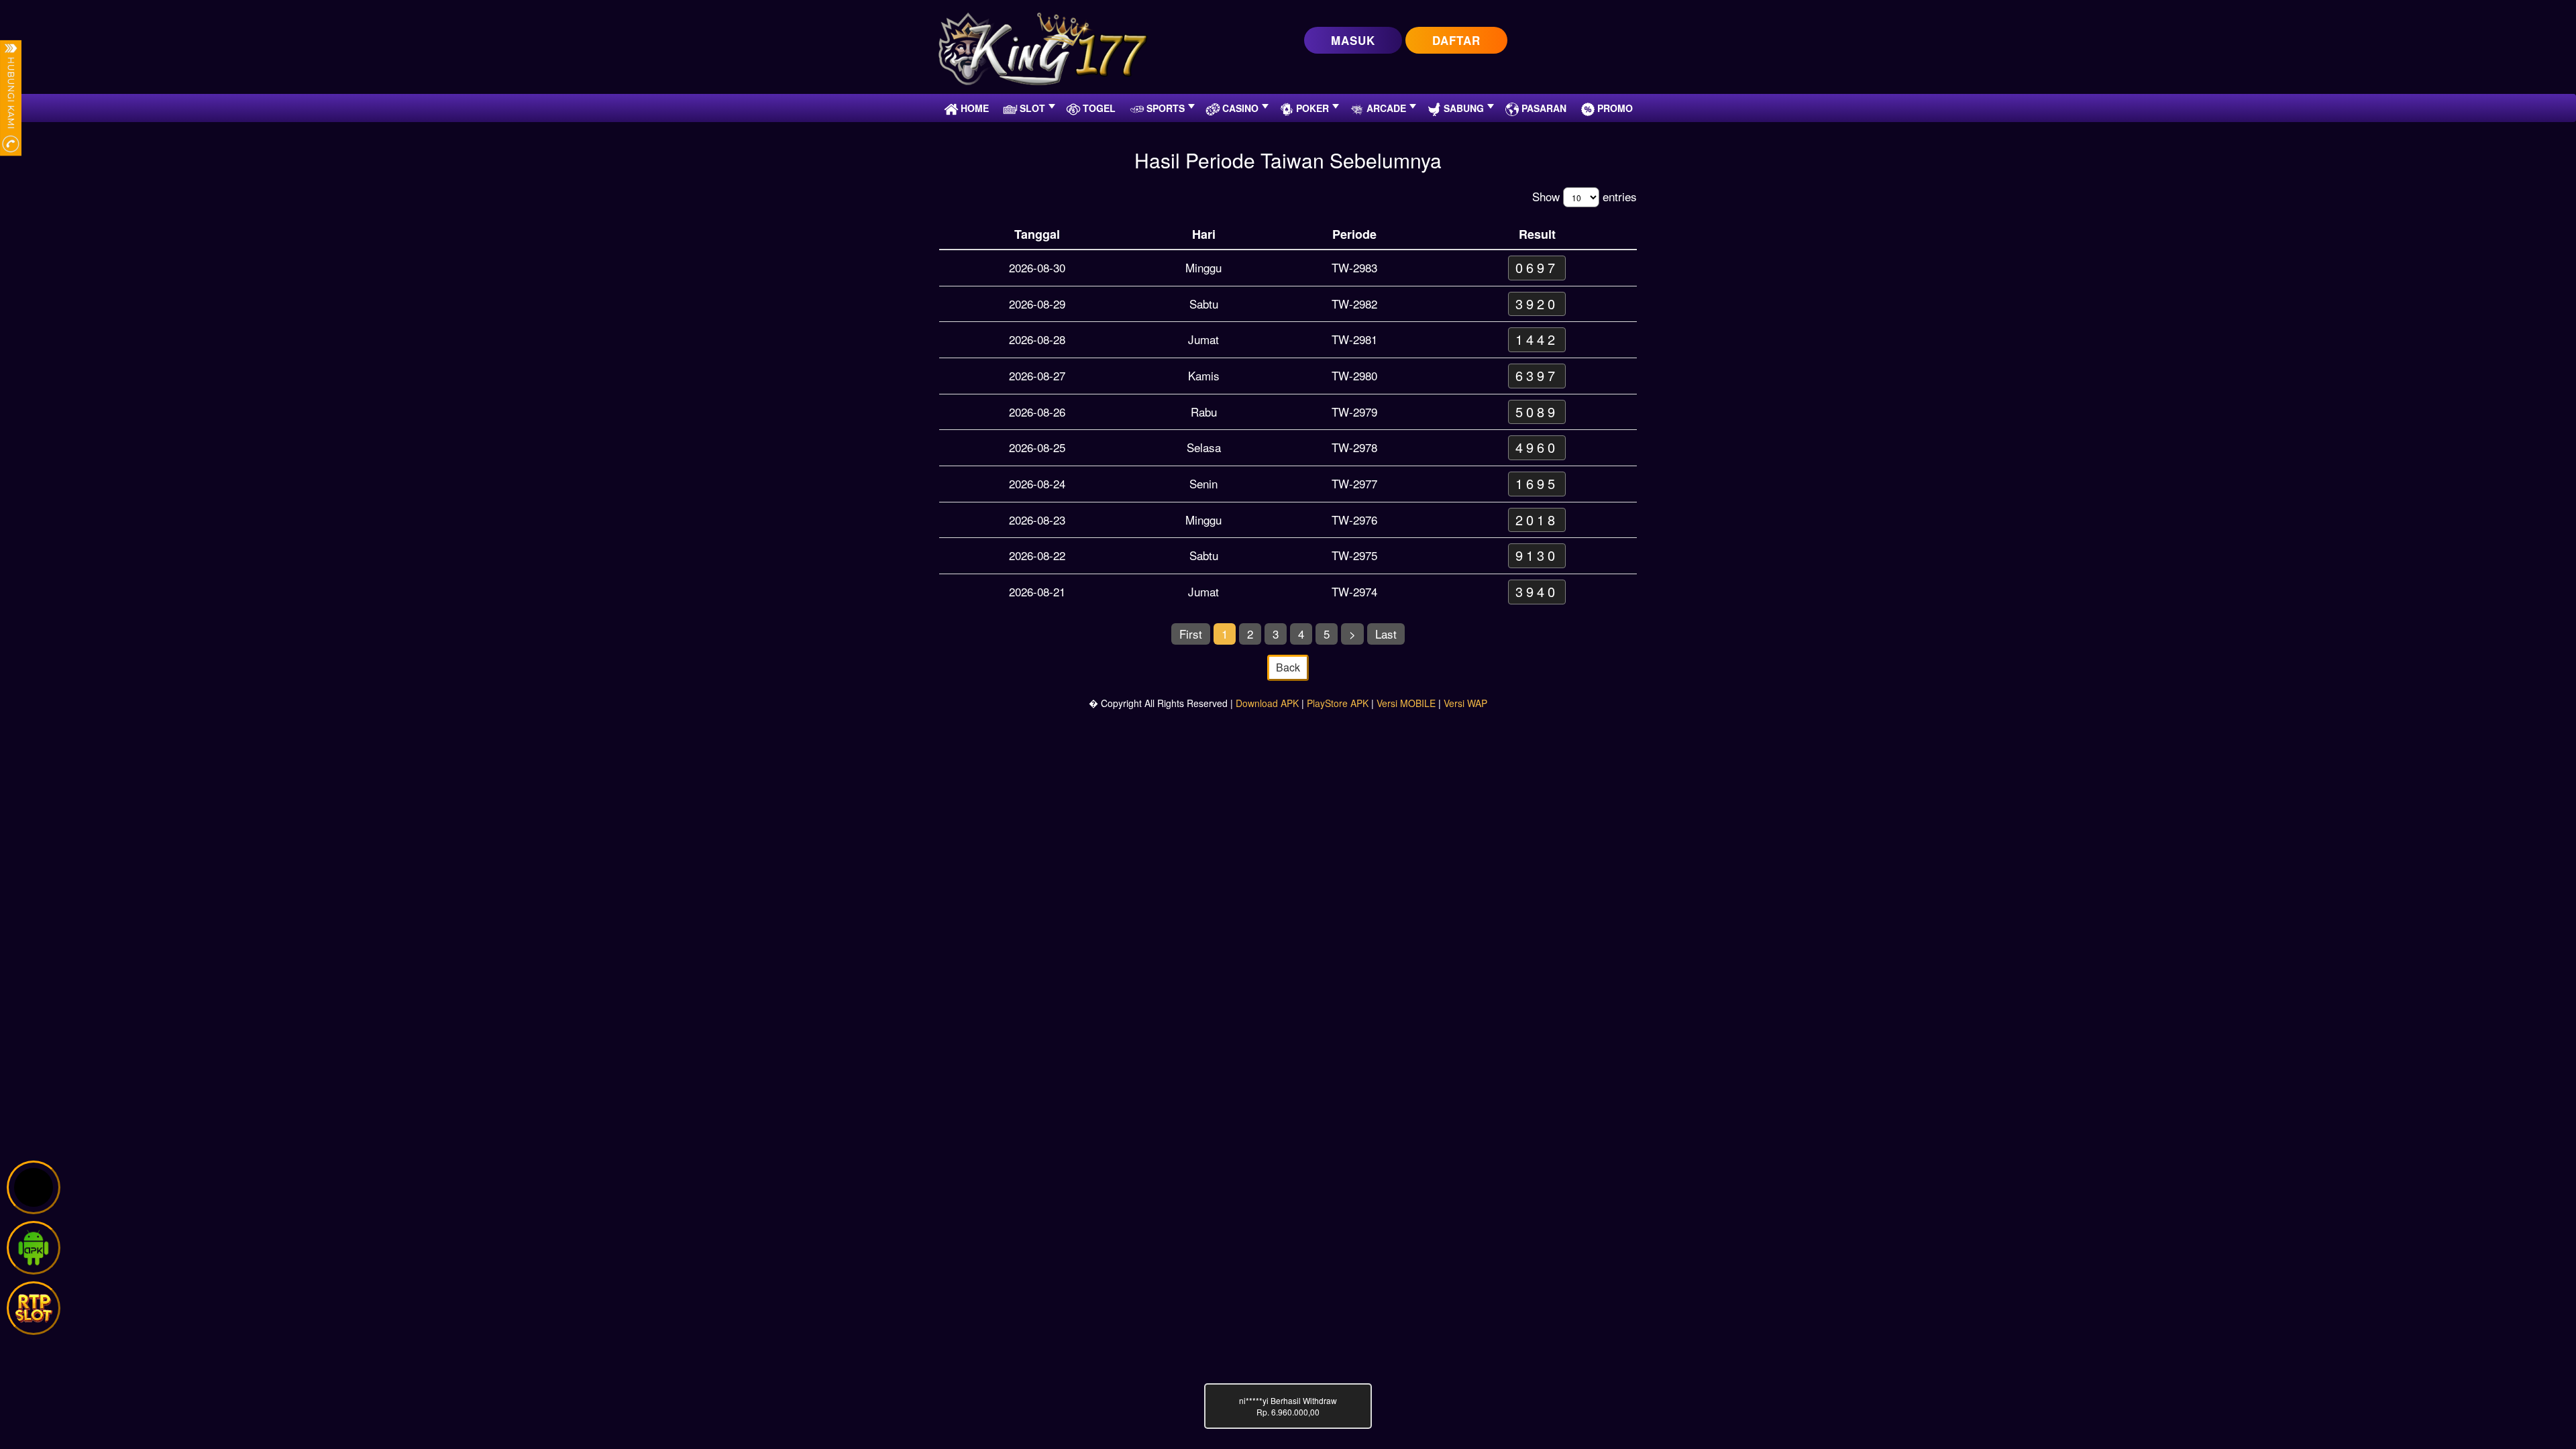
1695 (1537, 483)
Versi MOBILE (1406, 703)
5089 (1537, 412)
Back (1288, 667)
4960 (1537, 447)
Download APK (1267, 703)
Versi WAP (1465, 703)
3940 (1537, 591)
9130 (1537, 555)
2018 (1537, 520)
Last (1386, 634)
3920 (1537, 304)
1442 (1537, 339)
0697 (1537, 267)
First (1191, 634)
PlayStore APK (1338, 703)
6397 (1537, 375)
